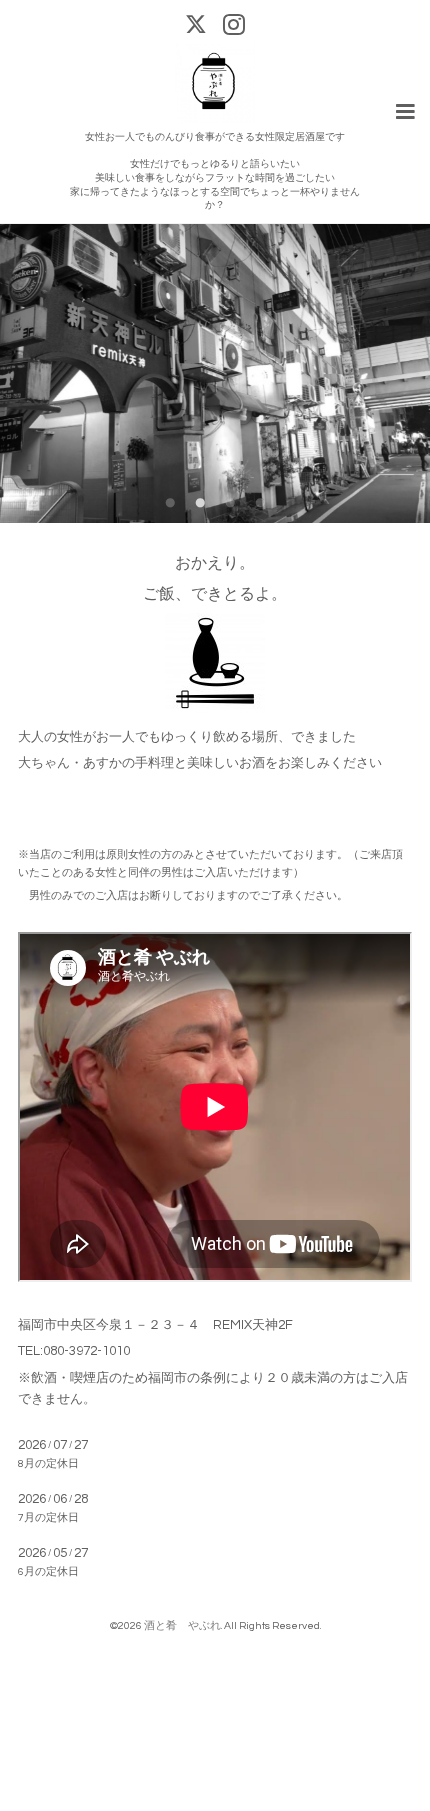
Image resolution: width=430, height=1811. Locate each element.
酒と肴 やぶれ (182, 1625)
